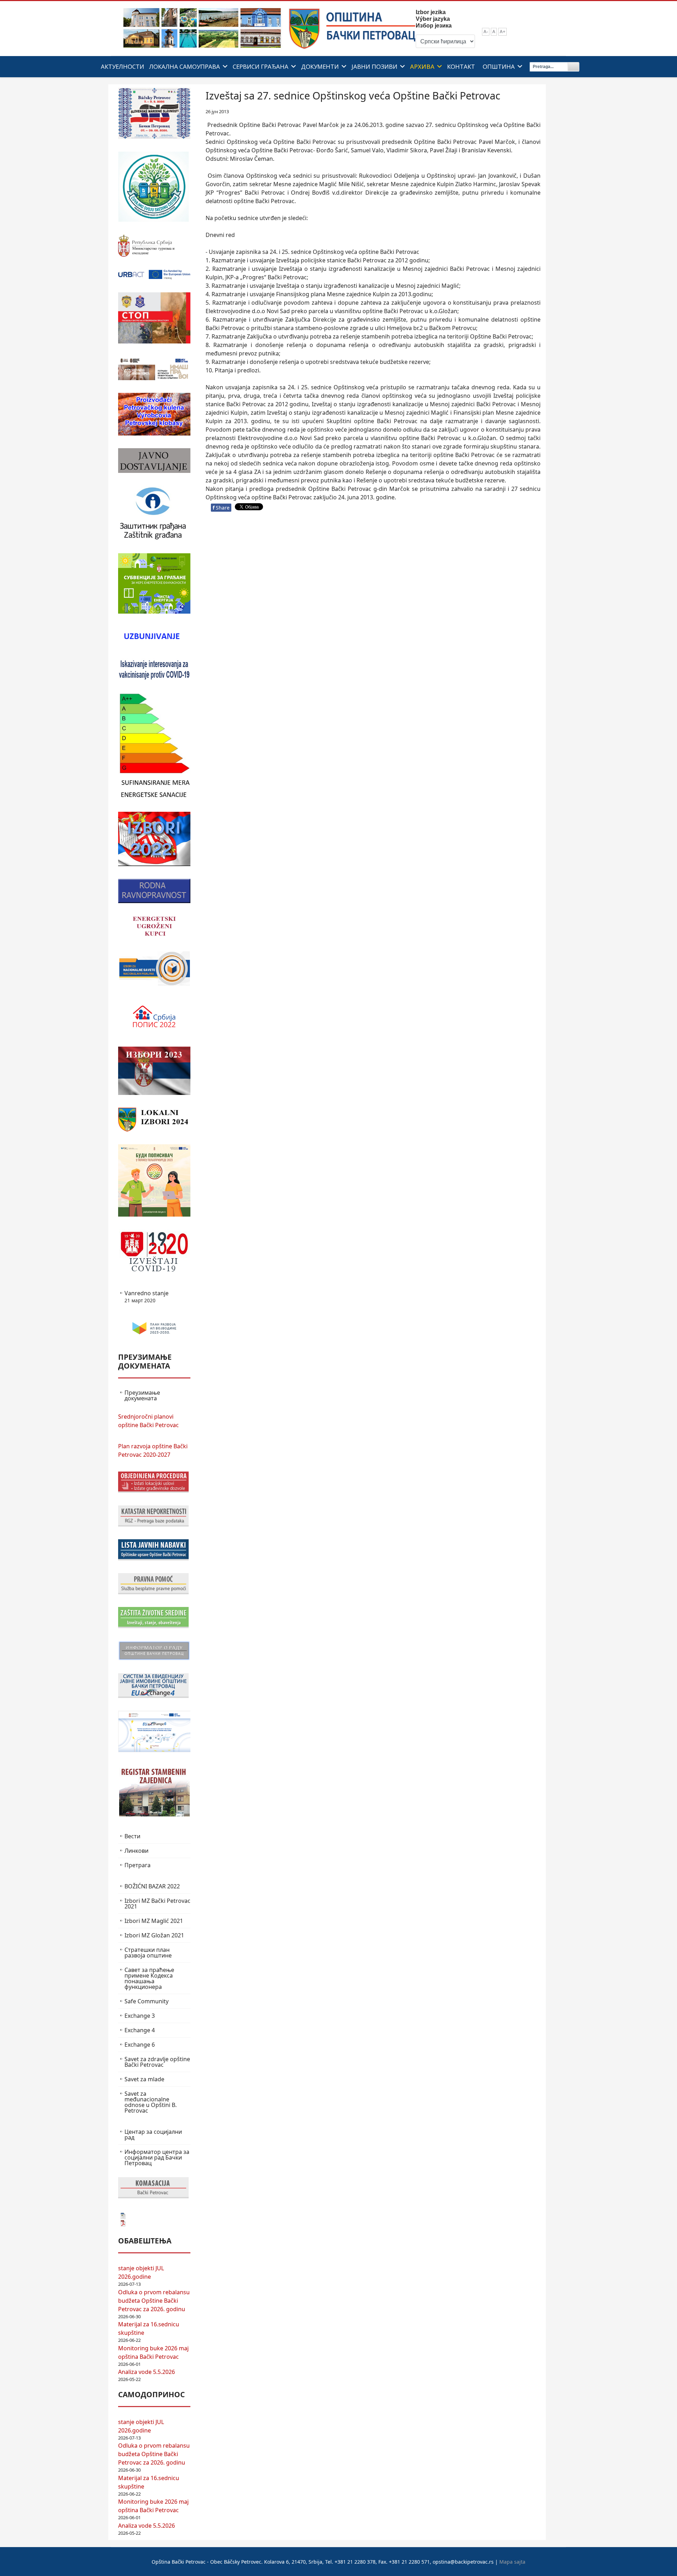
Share (221, 508)
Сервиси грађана (261, 66)
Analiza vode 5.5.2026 (147, 2372)
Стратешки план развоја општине (148, 1953)
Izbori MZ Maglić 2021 (154, 1921)
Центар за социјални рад (153, 2135)
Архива (422, 66)
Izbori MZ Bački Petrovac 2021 (157, 1904)
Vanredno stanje (147, 1297)
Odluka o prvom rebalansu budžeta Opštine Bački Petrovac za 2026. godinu (154, 2301)
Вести (132, 1836)
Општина (499, 66)
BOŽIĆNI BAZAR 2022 (152, 1886)
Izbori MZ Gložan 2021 (154, 1935)
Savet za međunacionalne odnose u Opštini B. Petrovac (151, 2102)
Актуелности (123, 66)
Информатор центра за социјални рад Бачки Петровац (157, 2157)
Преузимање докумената (142, 1395)
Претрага (138, 1865)
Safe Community (147, 2001)
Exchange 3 (140, 2016)
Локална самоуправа (185, 66)
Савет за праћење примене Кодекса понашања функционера (149, 1978)
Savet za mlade (144, 2079)
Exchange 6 (140, 2045)
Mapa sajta (512, 2562)
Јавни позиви (374, 66)
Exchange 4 (140, 2030)
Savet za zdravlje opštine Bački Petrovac (157, 2062)
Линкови (136, 1851)
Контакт (461, 66)
